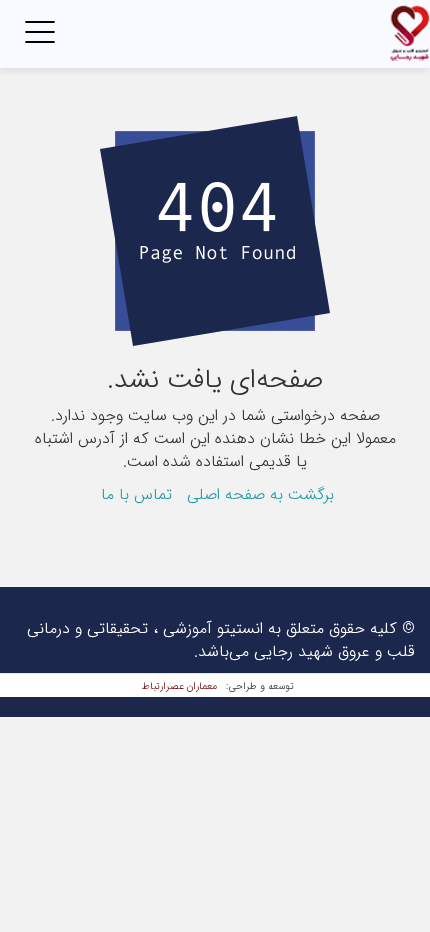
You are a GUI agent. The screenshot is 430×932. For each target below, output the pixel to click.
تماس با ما (136, 494)
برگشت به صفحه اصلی (260, 494)
